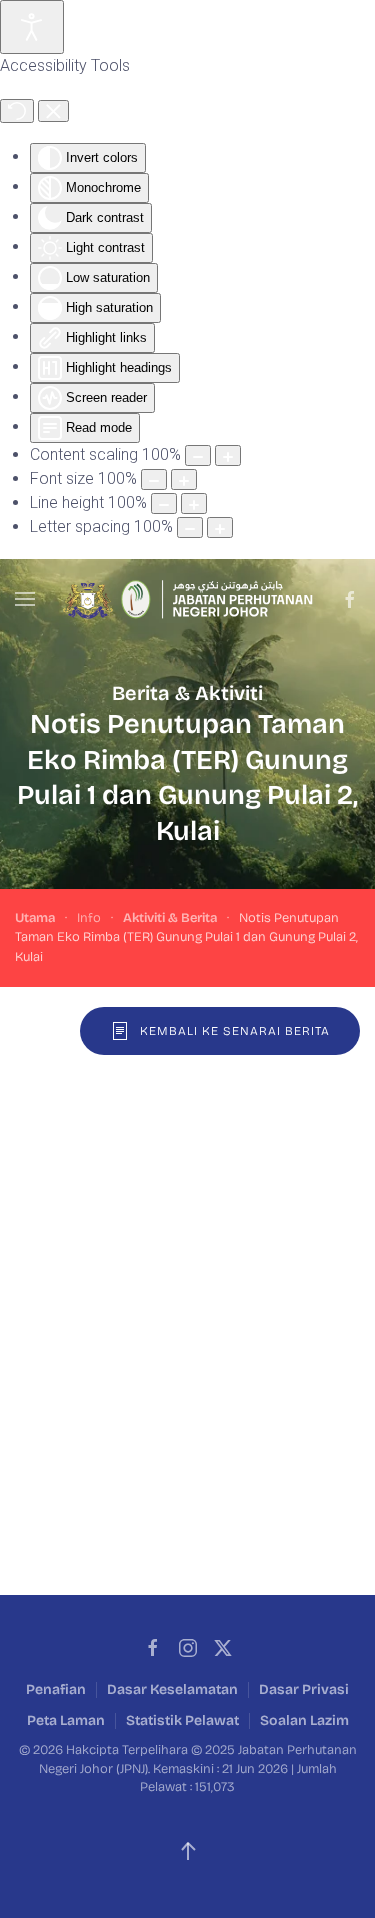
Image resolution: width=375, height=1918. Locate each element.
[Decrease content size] (198, 455)
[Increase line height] (194, 503)
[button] (25, 599)
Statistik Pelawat (182, 1720)
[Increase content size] (228, 455)
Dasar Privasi (304, 1689)
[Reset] (17, 111)
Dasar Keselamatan (172, 1689)
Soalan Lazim (304, 1720)
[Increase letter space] (220, 527)
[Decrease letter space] (190, 527)
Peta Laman (66, 1720)
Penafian (56, 1689)
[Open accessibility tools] (32, 27)
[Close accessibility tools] (53, 111)
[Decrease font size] (154, 479)
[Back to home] (188, 599)
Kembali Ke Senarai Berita (235, 1031)
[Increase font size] (184, 479)
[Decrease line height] (164, 503)
